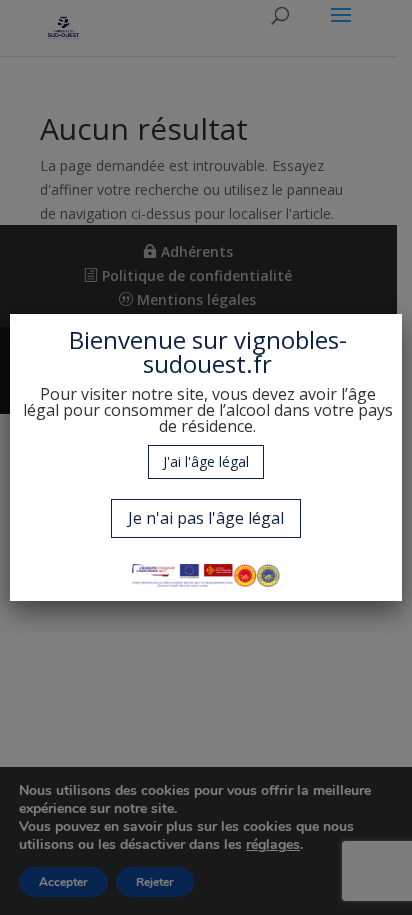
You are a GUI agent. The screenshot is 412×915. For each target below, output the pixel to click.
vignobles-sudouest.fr (245, 351)
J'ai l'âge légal (206, 461)
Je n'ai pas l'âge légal (206, 518)
